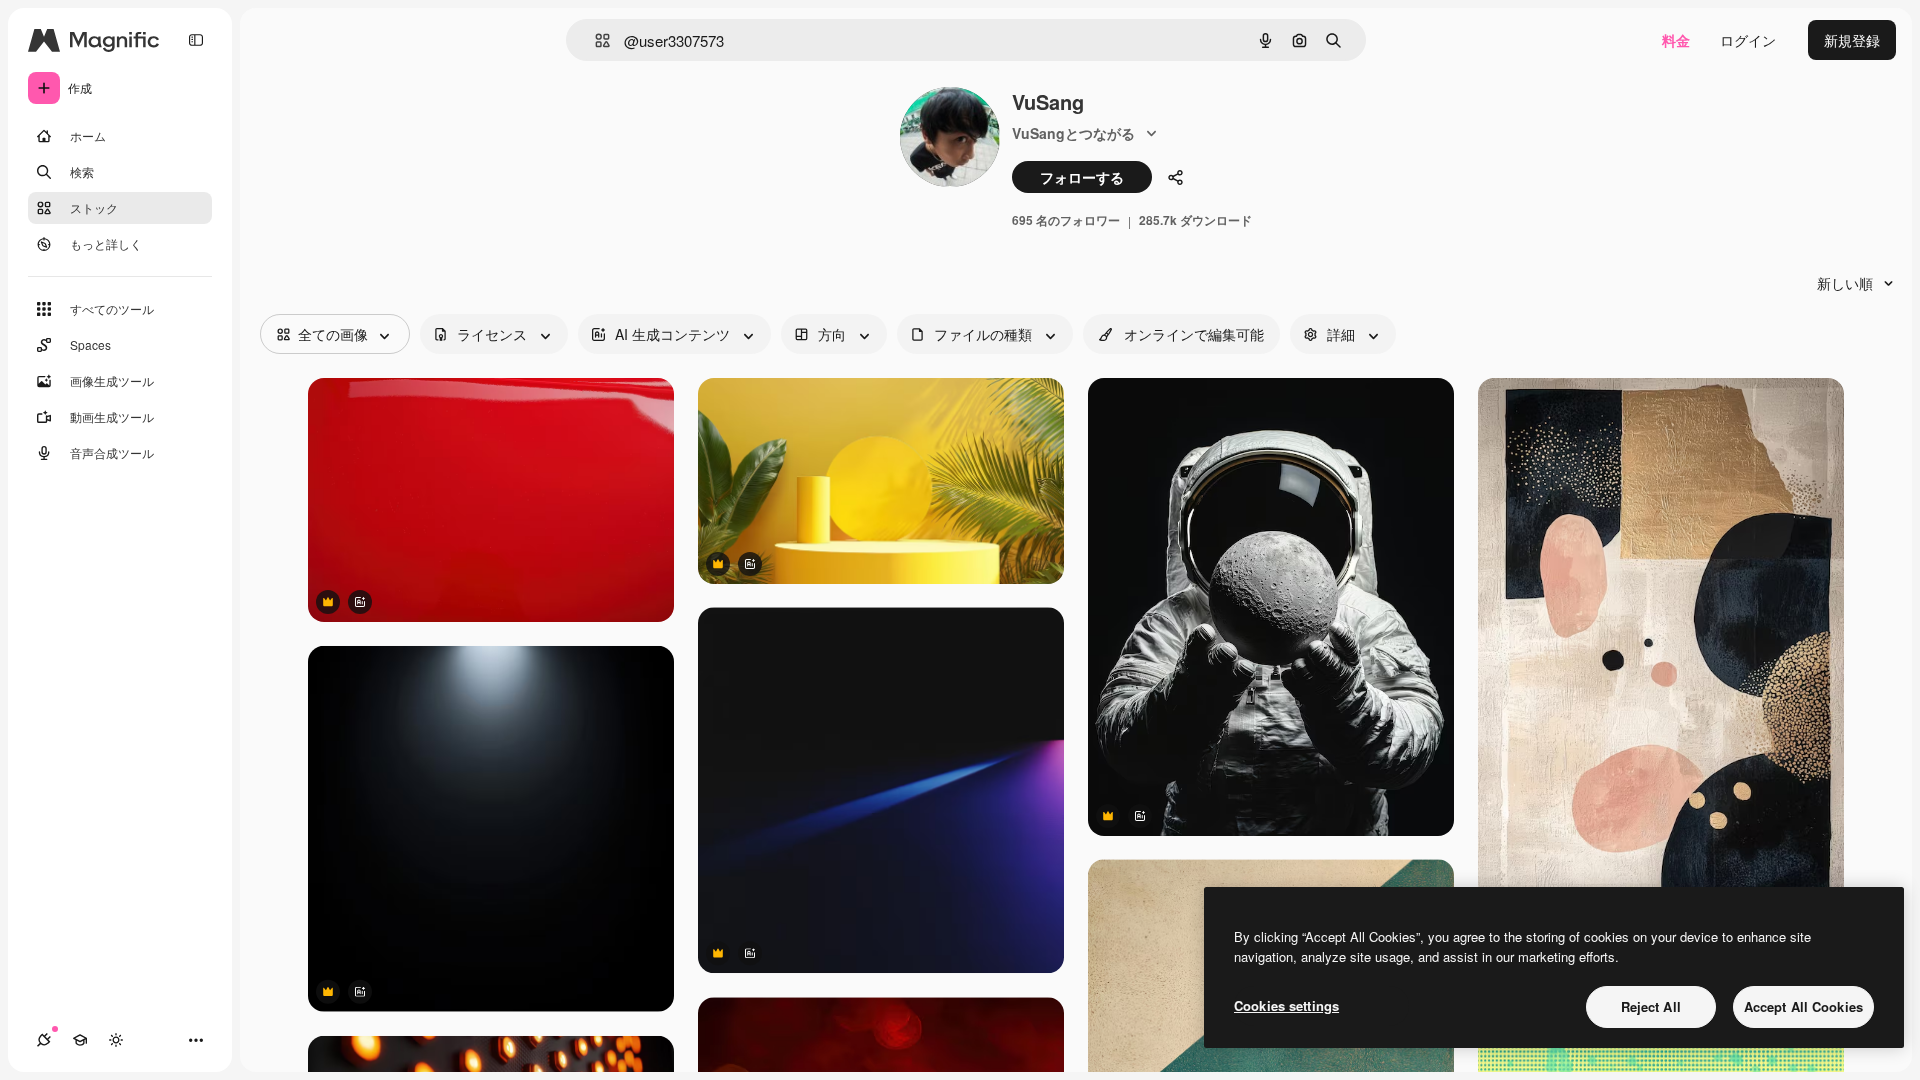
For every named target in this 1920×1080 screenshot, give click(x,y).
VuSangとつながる (1073, 133)
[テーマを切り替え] (116, 1040)
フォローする (1082, 177)
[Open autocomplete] (594, 40)
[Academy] (80, 1040)
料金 (1676, 40)
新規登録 (1852, 40)
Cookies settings (1286, 1005)
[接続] (44, 1040)
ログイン (1748, 40)
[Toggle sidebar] (196, 40)
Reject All (1651, 1006)
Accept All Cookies (1803, 1006)
